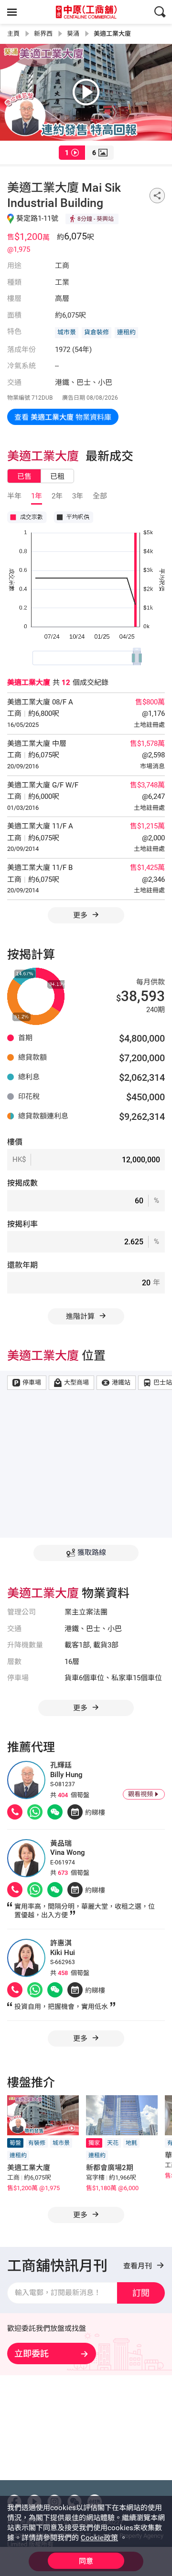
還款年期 (22, 1265)
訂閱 (141, 2293)
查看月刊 (139, 2266)
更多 (81, 915)
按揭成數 (22, 1183)
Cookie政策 (99, 2538)
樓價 (15, 1142)
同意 (86, 2561)
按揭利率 (22, 1224)
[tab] (72, 153)
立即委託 (32, 2354)
